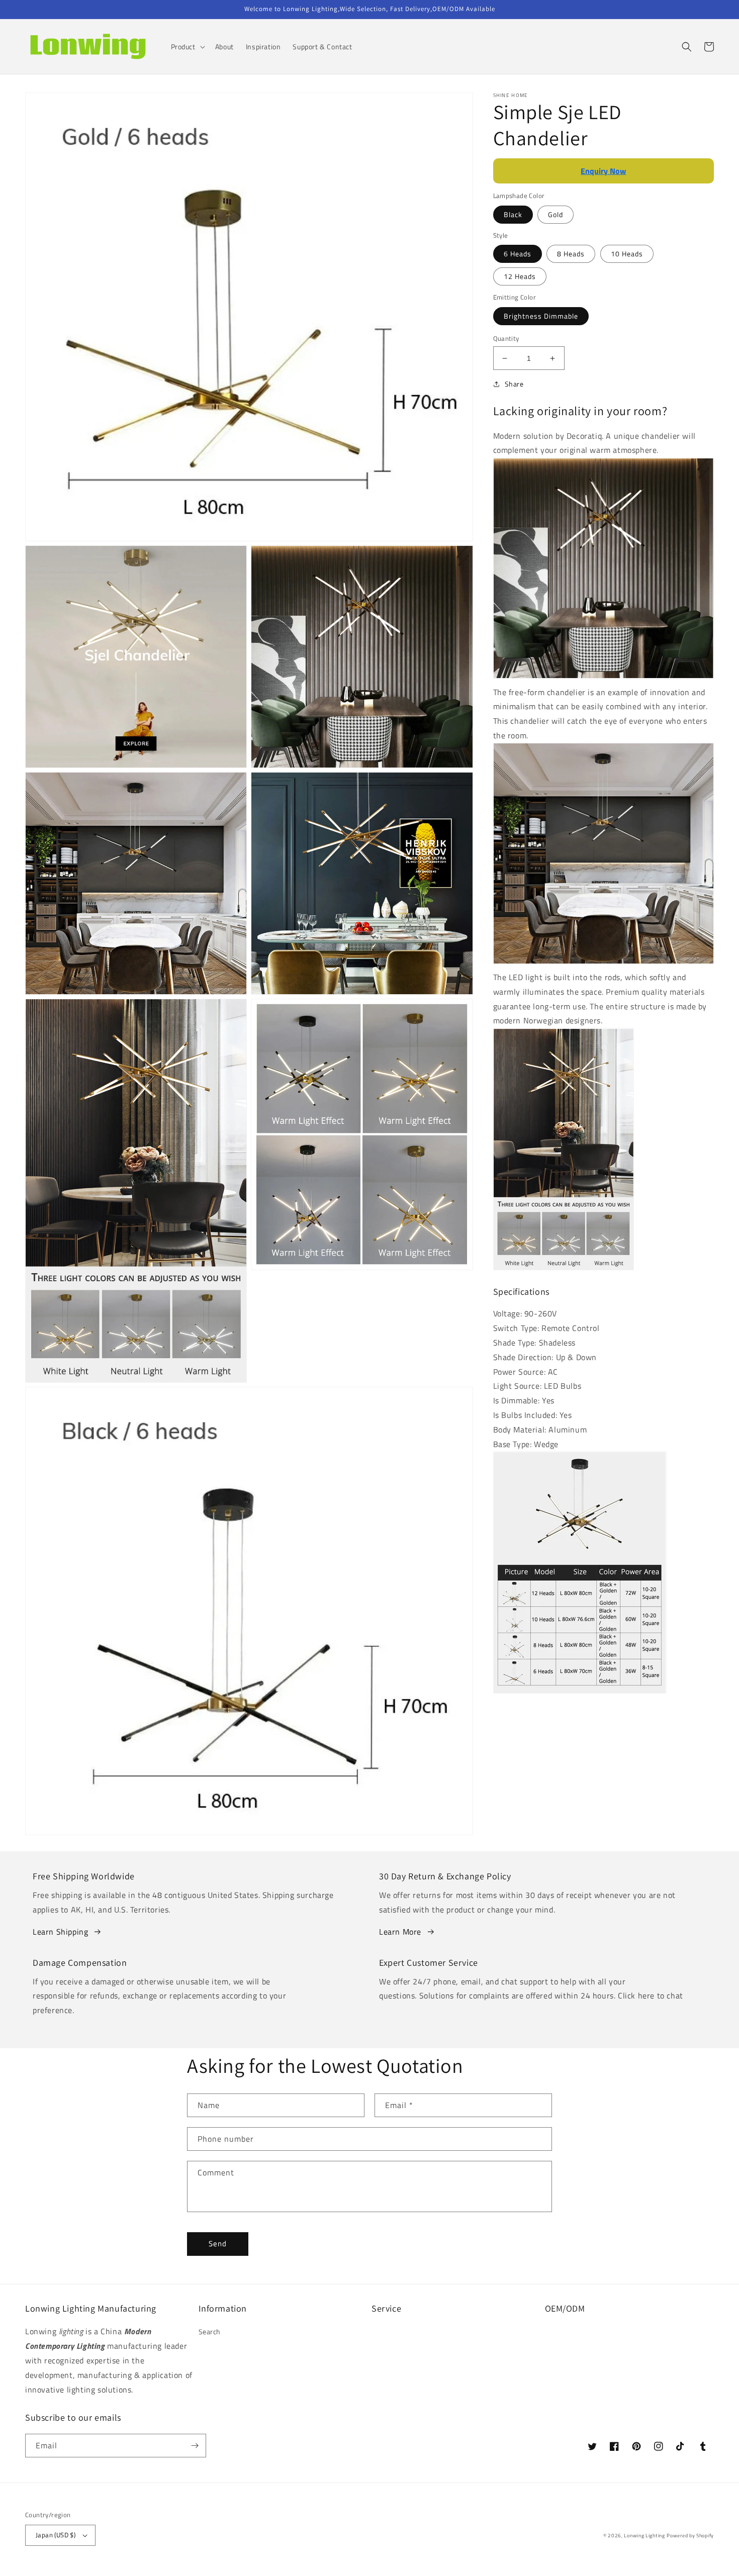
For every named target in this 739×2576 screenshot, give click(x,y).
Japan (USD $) (56, 2535)
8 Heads (571, 254)
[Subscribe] (195, 2446)
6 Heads (518, 254)
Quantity (506, 339)
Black (513, 214)
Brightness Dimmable (541, 316)
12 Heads (520, 277)
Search (210, 2331)
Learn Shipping (60, 1932)
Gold (556, 214)
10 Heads (627, 254)
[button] (187, 47)
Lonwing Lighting (644, 2536)
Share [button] (514, 384)
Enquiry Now (603, 171)
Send (218, 2244)
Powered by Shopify (690, 2536)
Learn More (400, 1932)
